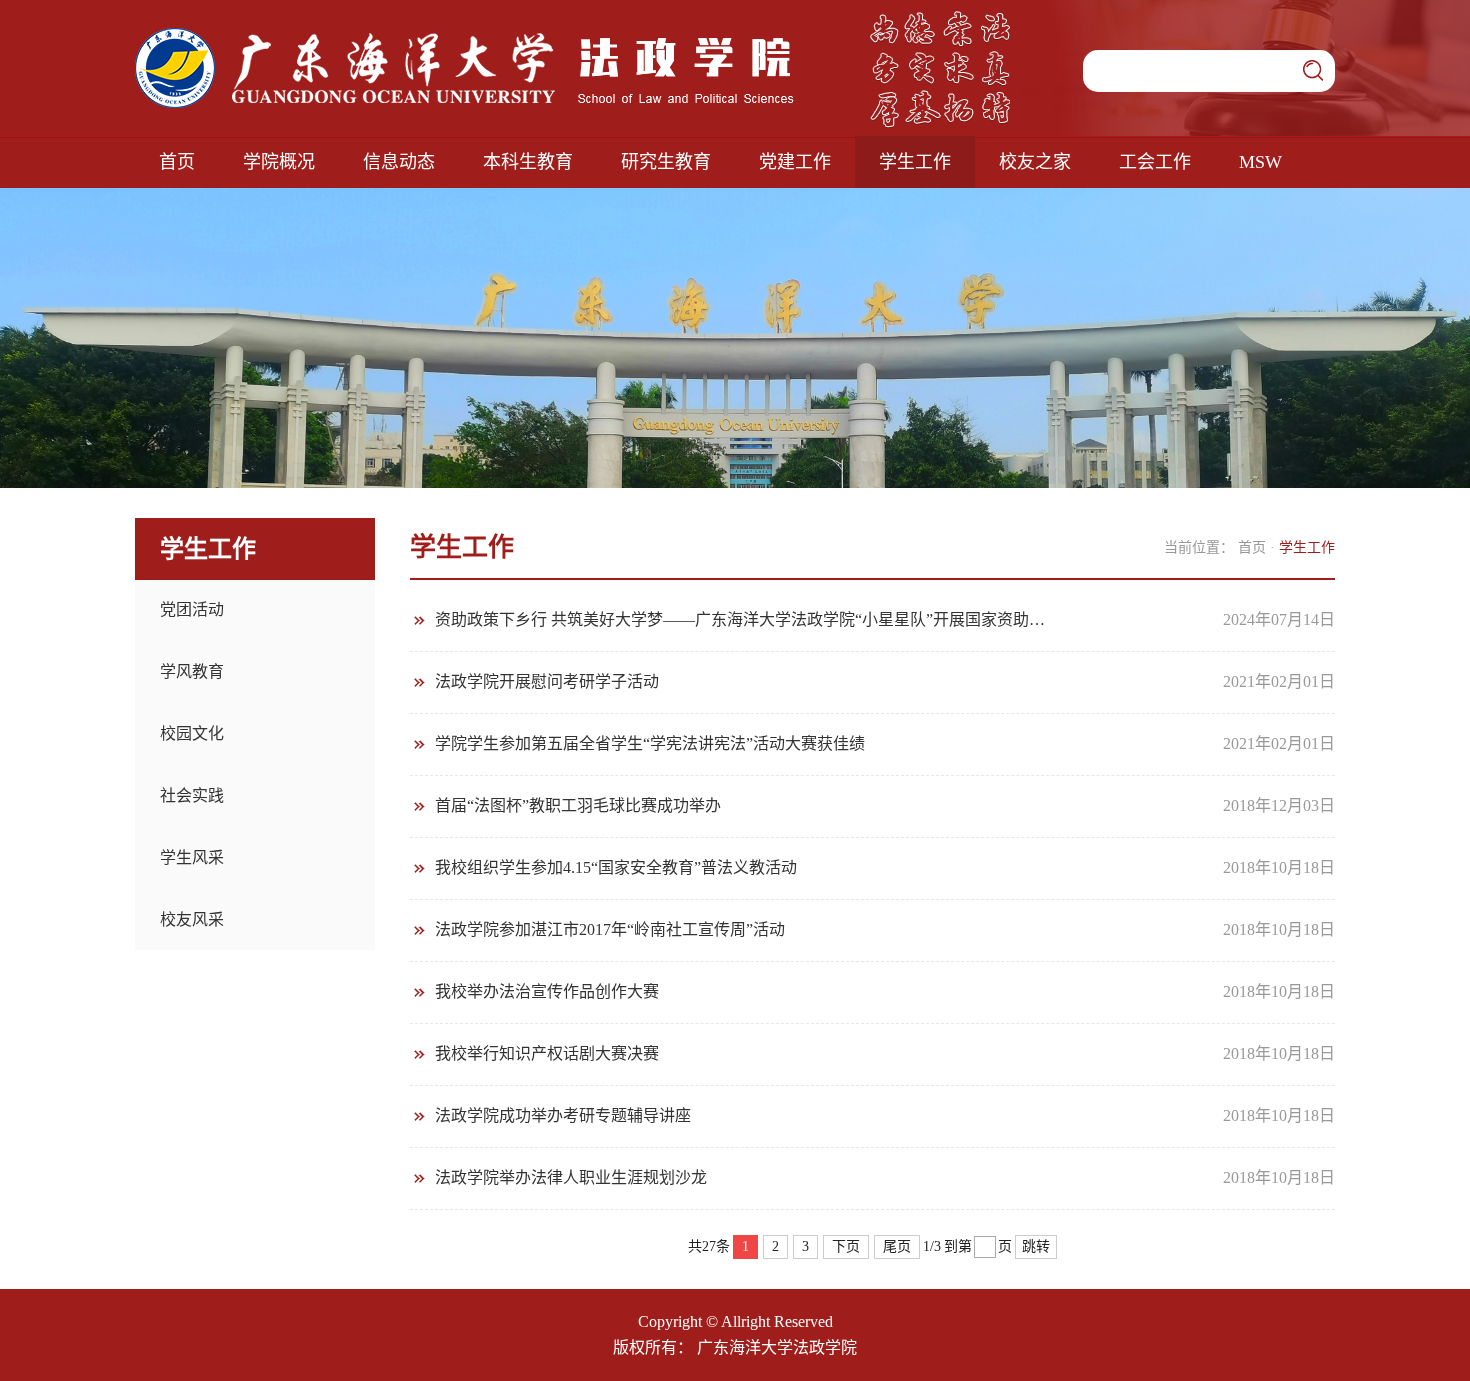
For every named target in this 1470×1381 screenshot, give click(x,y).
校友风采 (192, 919)
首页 (177, 162)
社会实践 (192, 795)
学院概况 (279, 162)
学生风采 (192, 857)
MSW (1260, 162)
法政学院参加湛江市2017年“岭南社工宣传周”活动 (610, 929)
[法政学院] (464, 35)
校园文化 (192, 733)
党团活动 (192, 609)
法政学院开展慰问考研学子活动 (547, 681)
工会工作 (1155, 162)
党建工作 (795, 162)
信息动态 (399, 162)
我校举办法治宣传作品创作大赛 (547, 991)
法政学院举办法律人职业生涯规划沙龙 (571, 1177)
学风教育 (192, 671)
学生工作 (915, 162)
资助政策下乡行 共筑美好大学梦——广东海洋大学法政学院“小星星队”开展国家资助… (740, 619)
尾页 (897, 1246)
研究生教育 (666, 162)
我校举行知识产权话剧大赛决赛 (547, 1053)
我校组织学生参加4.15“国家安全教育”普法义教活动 (616, 867)
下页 (846, 1246)
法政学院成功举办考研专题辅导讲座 (563, 1115)
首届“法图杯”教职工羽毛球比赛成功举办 (578, 805)
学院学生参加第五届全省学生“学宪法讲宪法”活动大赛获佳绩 (650, 743)
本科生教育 (528, 162)
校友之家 (1035, 162)
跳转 (1036, 1246)
